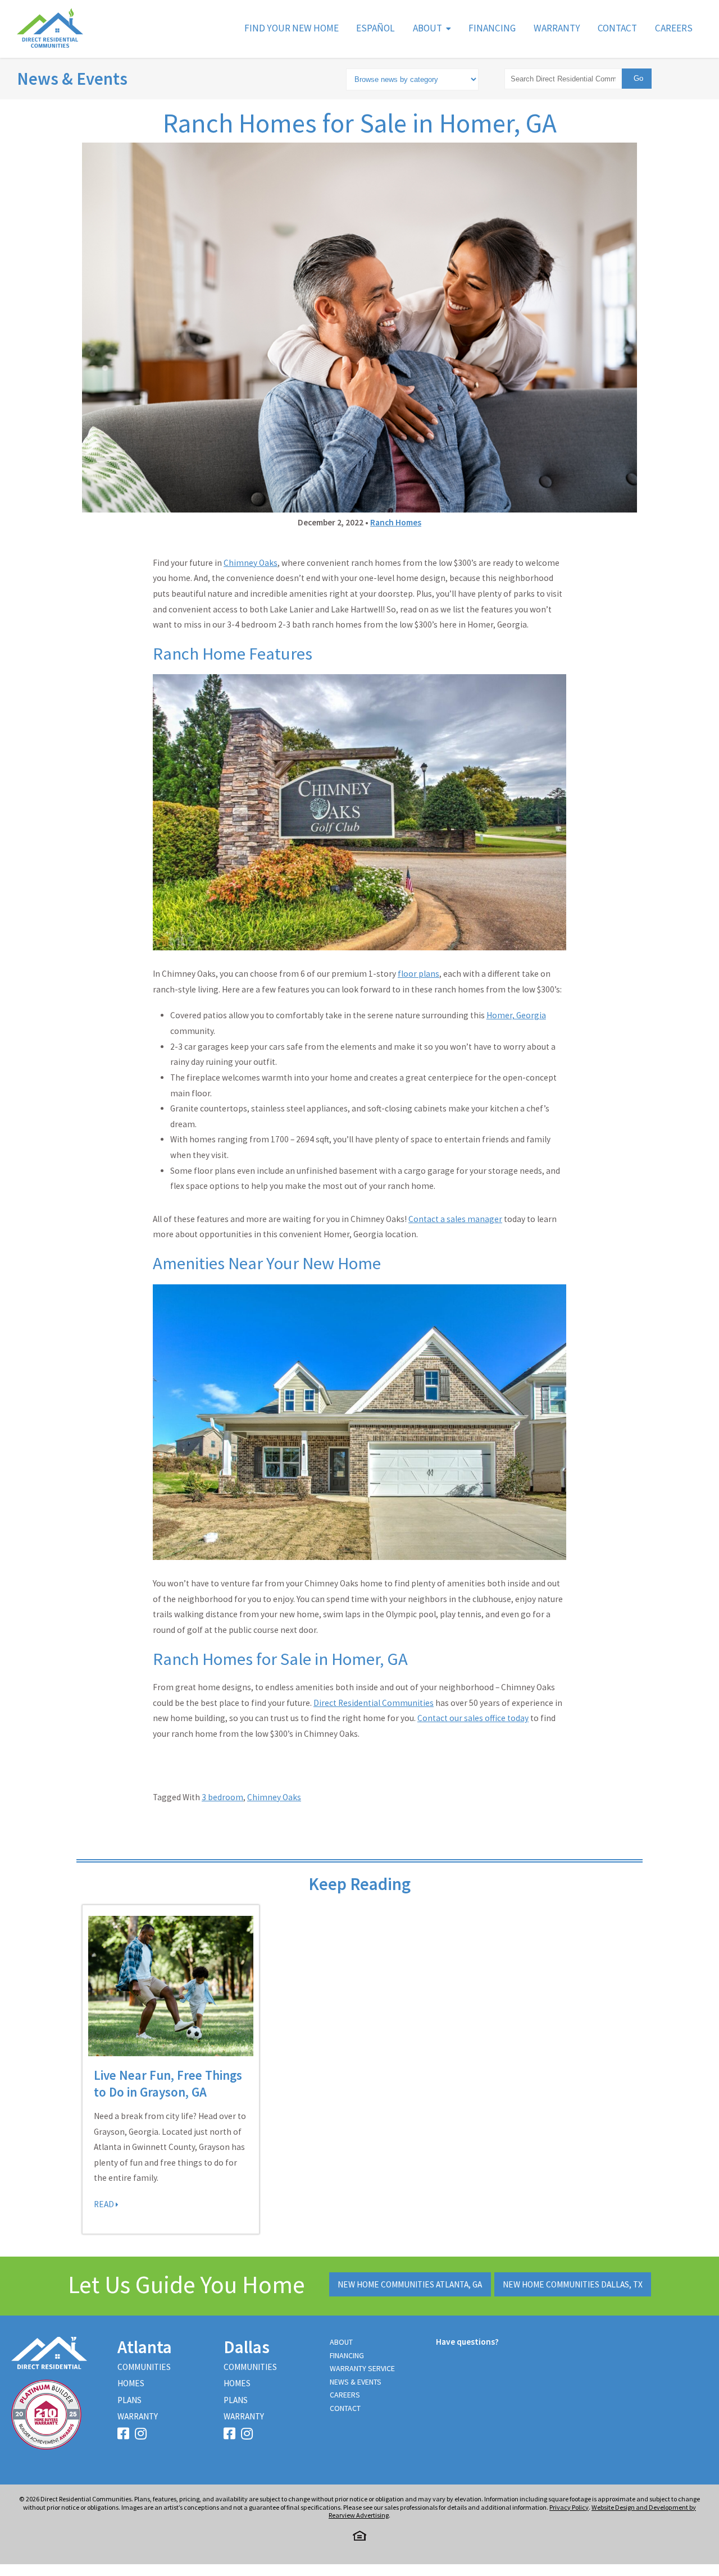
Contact (617, 28)
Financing (492, 28)
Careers (674, 28)
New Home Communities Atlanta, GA (410, 2284)
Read (105, 2204)
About (427, 28)
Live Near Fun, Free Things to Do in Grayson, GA (168, 2083)
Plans (129, 2400)
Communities (144, 2367)
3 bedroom (222, 1797)
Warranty (557, 28)
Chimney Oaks (274, 1797)
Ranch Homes (396, 522)
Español (376, 28)
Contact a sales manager (455, 1219)
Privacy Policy (569, 2507)
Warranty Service (362, 2368)
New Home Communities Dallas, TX (573, 2284)
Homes (131, 2383)
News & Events (72, 79)
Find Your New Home (292, 28)
